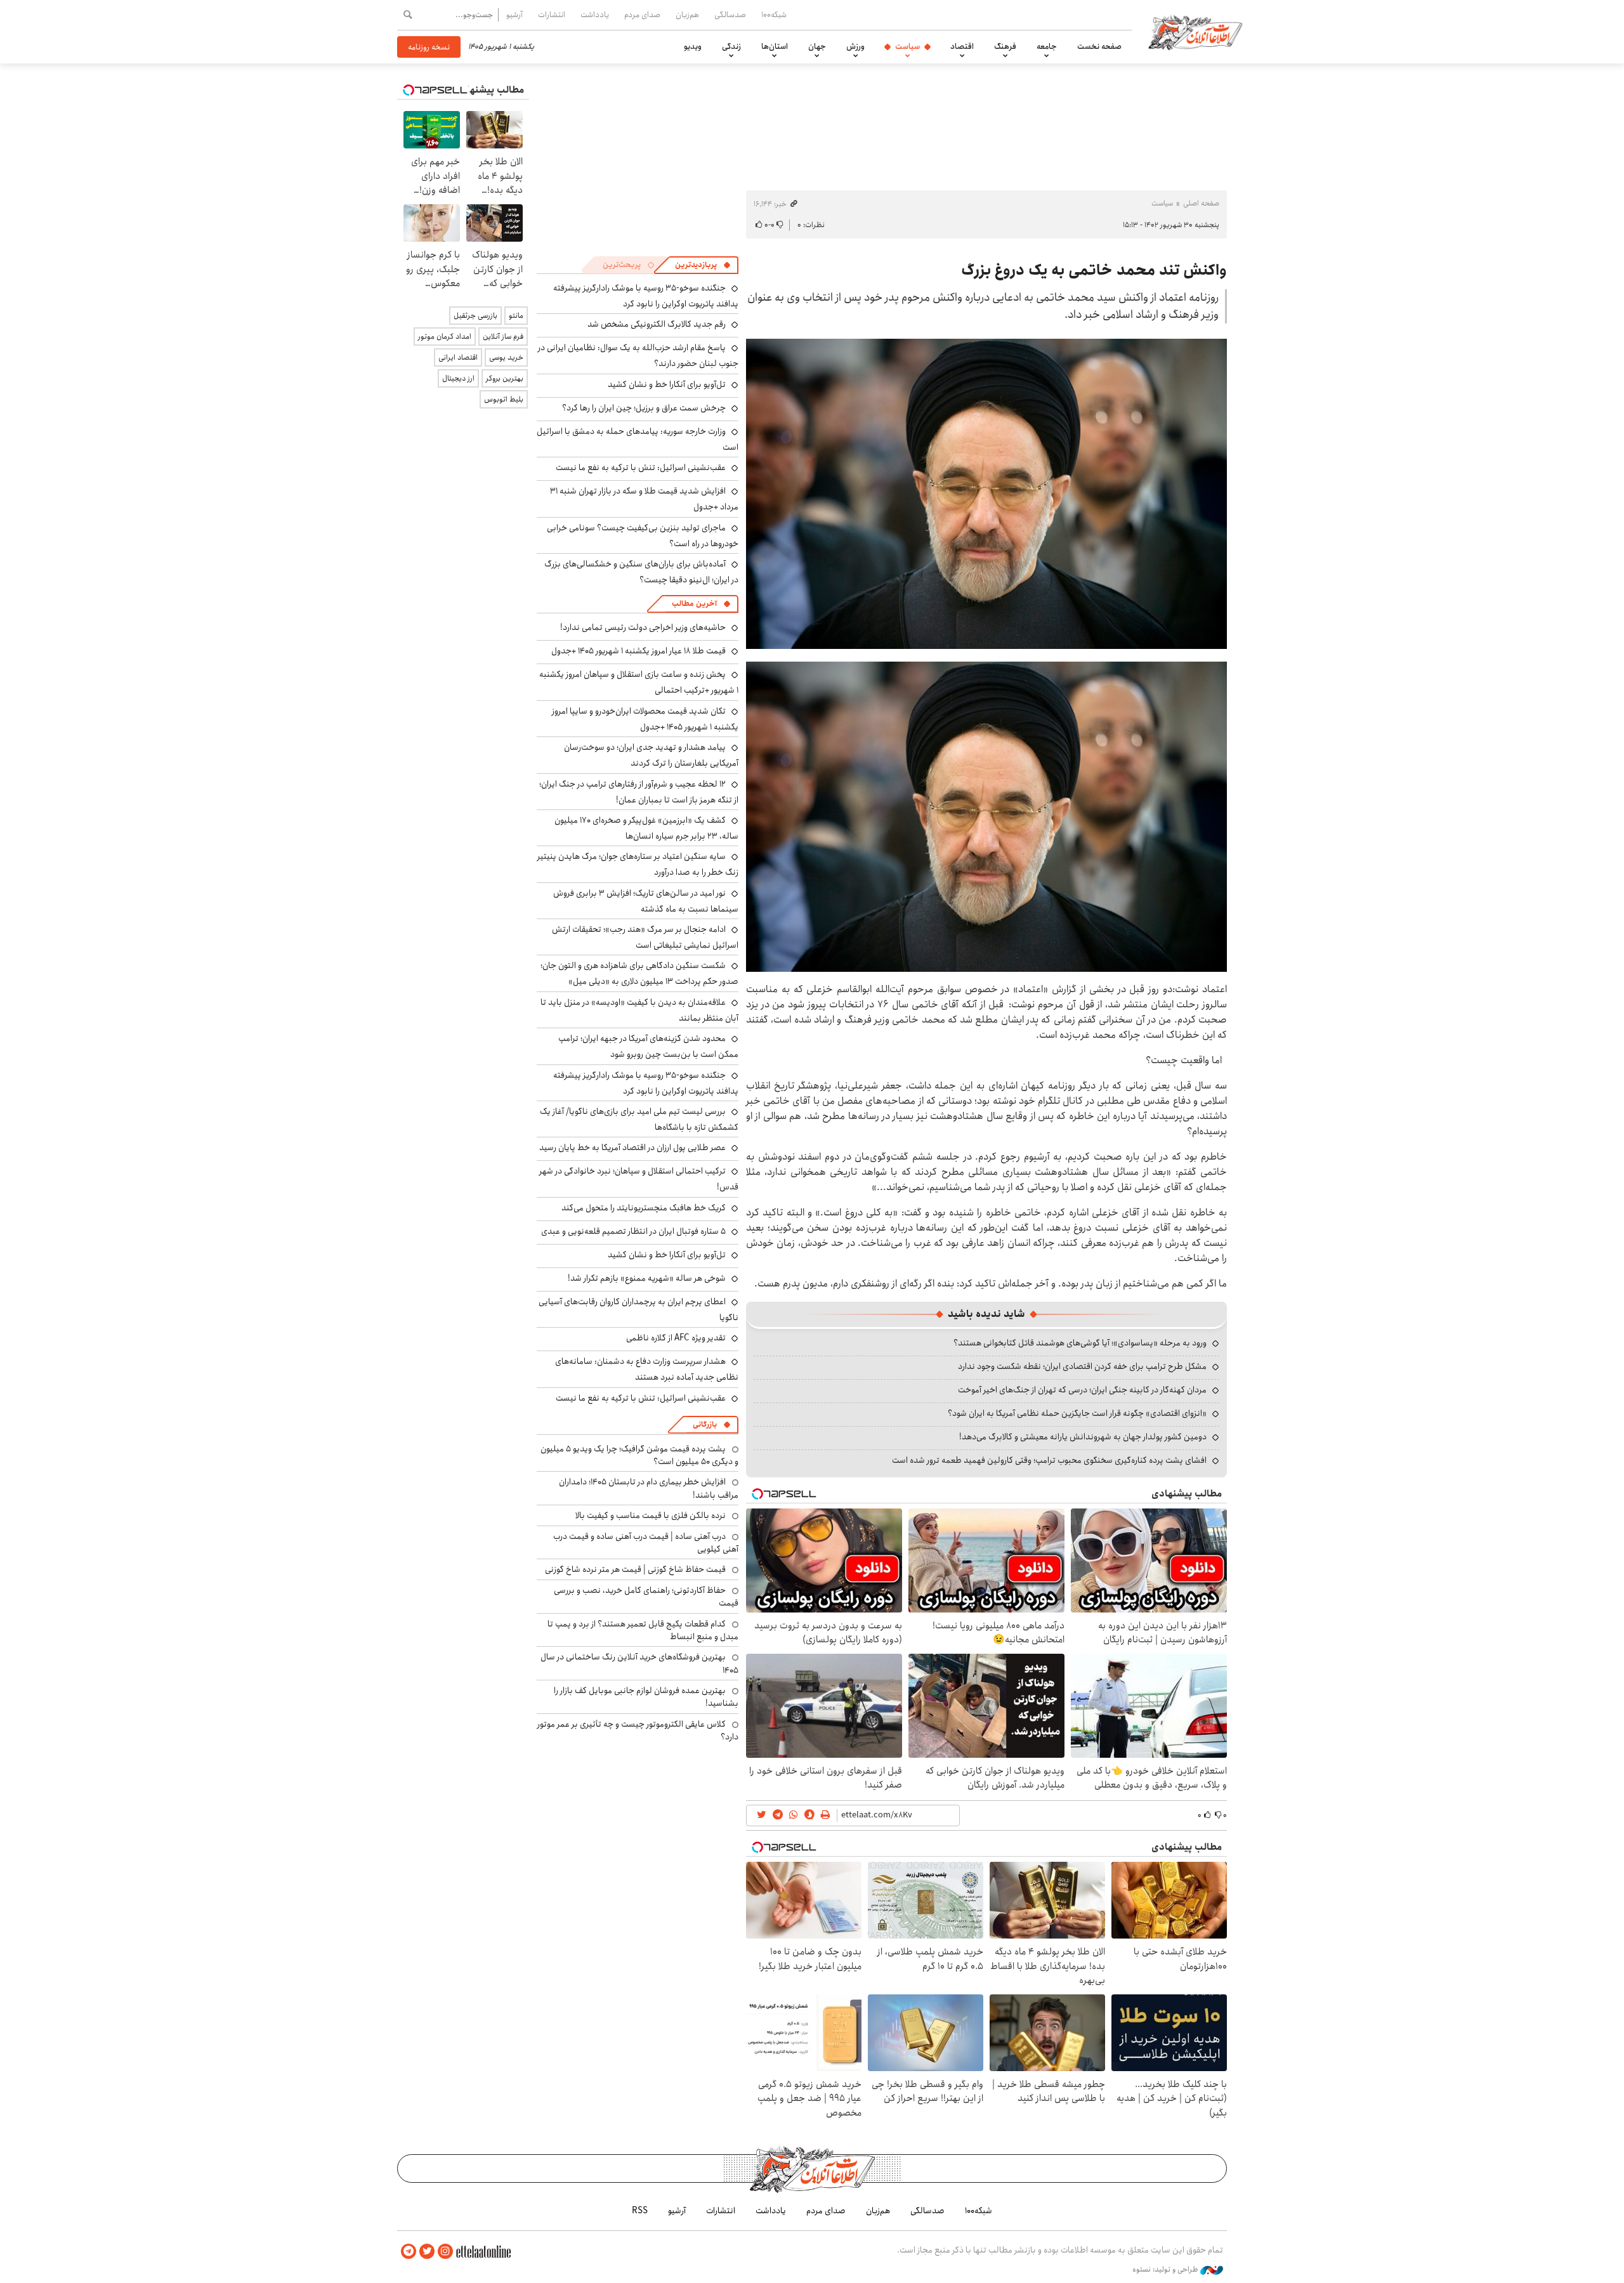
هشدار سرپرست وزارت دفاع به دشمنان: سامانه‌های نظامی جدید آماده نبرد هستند (647, 1369)
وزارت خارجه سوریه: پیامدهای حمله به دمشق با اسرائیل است (638, 439)
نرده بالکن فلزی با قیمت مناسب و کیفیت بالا (651, 1515)
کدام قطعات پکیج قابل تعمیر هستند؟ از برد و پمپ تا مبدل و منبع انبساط (643, 1630)
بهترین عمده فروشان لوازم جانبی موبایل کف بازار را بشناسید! (646, 1697)
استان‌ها (775, 46)
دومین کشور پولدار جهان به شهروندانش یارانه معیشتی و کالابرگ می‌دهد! (1083, 1437)
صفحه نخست (1099, 46)
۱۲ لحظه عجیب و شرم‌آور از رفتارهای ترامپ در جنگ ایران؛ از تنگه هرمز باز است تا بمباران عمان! (639, 792)
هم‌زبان (687, 15)
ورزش (855, 46)
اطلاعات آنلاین (1195, 32)
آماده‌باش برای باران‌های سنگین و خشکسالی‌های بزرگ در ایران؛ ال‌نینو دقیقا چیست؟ (641, 572)
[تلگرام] (409, 2252)
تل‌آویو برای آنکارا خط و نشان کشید (667, 384)
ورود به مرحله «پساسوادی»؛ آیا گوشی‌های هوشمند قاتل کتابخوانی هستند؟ (1080, 1343)
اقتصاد (962, 46)
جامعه (1047, 46)
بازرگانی (705, 1424)
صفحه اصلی (1201, 203)
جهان (817, 46)
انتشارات (552, 15)
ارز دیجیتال (458, 378)
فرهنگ (1005, 46)
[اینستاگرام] (445, 2252)
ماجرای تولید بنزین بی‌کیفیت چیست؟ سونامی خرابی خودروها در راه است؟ (643, 536)
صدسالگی (730, 15)
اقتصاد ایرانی (458, 357)
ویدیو (693, 46)
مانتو (516, 316)
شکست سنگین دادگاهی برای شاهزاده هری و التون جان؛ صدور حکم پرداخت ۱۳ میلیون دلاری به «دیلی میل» (639, 973)
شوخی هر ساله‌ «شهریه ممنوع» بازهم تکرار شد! (647, 1278)
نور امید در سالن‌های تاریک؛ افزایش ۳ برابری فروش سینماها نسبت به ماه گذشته (646, 901)
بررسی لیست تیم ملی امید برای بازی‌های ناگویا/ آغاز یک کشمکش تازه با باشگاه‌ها (639, 1119)
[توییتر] (427, 2252)
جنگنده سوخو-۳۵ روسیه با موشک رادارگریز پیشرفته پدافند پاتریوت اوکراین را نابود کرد (646, 296)
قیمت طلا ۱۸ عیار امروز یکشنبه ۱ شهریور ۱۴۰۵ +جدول (638, 651)
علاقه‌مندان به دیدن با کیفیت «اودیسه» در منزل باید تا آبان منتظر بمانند (639, 1010)
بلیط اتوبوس (504, 399)
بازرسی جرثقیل (475, 316)
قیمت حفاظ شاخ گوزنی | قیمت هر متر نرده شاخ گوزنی (635, 1569)
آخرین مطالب (694, 604)
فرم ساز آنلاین (503, 337)
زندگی (731, 46)
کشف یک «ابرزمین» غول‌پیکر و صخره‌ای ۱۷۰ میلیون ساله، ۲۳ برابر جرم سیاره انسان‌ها (646, 828)
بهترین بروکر (505, 378)
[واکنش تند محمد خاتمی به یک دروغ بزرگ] (986, 494)
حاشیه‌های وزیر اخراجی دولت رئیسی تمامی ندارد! (643, 627)
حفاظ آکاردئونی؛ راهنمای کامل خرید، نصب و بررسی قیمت (646, 1597)
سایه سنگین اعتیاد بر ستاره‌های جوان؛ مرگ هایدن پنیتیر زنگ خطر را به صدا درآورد (638, 864)
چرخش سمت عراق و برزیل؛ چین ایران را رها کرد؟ (644, 408)
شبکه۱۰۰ (774, 15)
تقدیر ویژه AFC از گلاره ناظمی (676, 1338)
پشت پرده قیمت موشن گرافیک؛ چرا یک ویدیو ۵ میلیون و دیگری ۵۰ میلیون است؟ (639, 1455)
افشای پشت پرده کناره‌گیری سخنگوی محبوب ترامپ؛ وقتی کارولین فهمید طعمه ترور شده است (1049, 1460)
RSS (640, 2211)
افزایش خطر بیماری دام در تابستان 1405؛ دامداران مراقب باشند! (649, 1488)
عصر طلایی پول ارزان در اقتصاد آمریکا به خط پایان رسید (632, 1148)
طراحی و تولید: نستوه (1166, 2270)
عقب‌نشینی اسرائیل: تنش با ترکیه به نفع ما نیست (641, 468)
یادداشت (595, 15)
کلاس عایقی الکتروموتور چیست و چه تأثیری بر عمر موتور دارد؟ (638, 1730)
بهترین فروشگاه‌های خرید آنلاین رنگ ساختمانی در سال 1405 (639, 1663)
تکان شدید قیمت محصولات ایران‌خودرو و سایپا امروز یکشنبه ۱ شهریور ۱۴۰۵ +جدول (645, 719)
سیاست (907, 46)
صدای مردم (642, 15)
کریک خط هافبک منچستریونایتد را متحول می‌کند (644, 1208)
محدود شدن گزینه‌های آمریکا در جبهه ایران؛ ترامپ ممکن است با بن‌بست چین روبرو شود (648, 1046)
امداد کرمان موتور (445, 337)
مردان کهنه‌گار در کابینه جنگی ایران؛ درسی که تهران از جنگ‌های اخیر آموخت (1082, 1390)
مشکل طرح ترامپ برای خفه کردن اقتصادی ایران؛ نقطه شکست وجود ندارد (1082, 1366)
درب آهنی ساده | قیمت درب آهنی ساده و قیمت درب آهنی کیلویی (646, 1543)
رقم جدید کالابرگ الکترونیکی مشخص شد (657, 324)
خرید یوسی (506, 357)
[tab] (703, 265)
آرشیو (514, 15)
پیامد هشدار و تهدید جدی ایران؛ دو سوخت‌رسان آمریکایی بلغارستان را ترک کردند (651, 755)
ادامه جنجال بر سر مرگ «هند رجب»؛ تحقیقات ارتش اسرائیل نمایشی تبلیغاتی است (645, 937)
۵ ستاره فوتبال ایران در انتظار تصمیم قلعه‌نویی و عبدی (633, 1231)
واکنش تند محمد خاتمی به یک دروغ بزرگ (1094, 270)
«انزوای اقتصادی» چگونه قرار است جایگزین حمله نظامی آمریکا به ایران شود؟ (1077, 1413)
